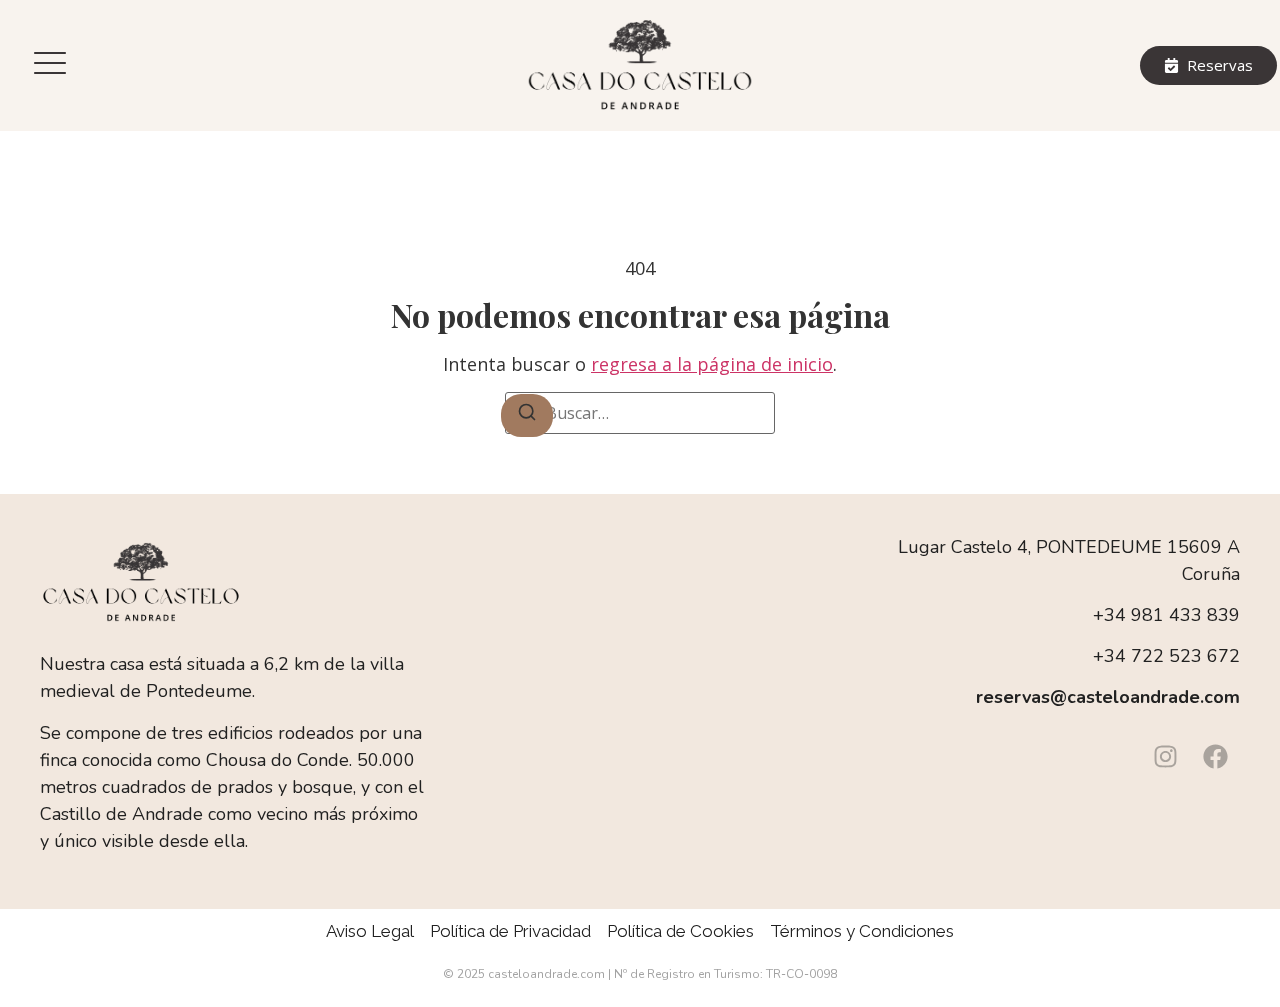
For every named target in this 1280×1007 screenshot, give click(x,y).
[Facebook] (1215, 756)
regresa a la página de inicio (712, 364)
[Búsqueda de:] (640, 413)
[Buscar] (527, 415)
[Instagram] (1165, 756)
